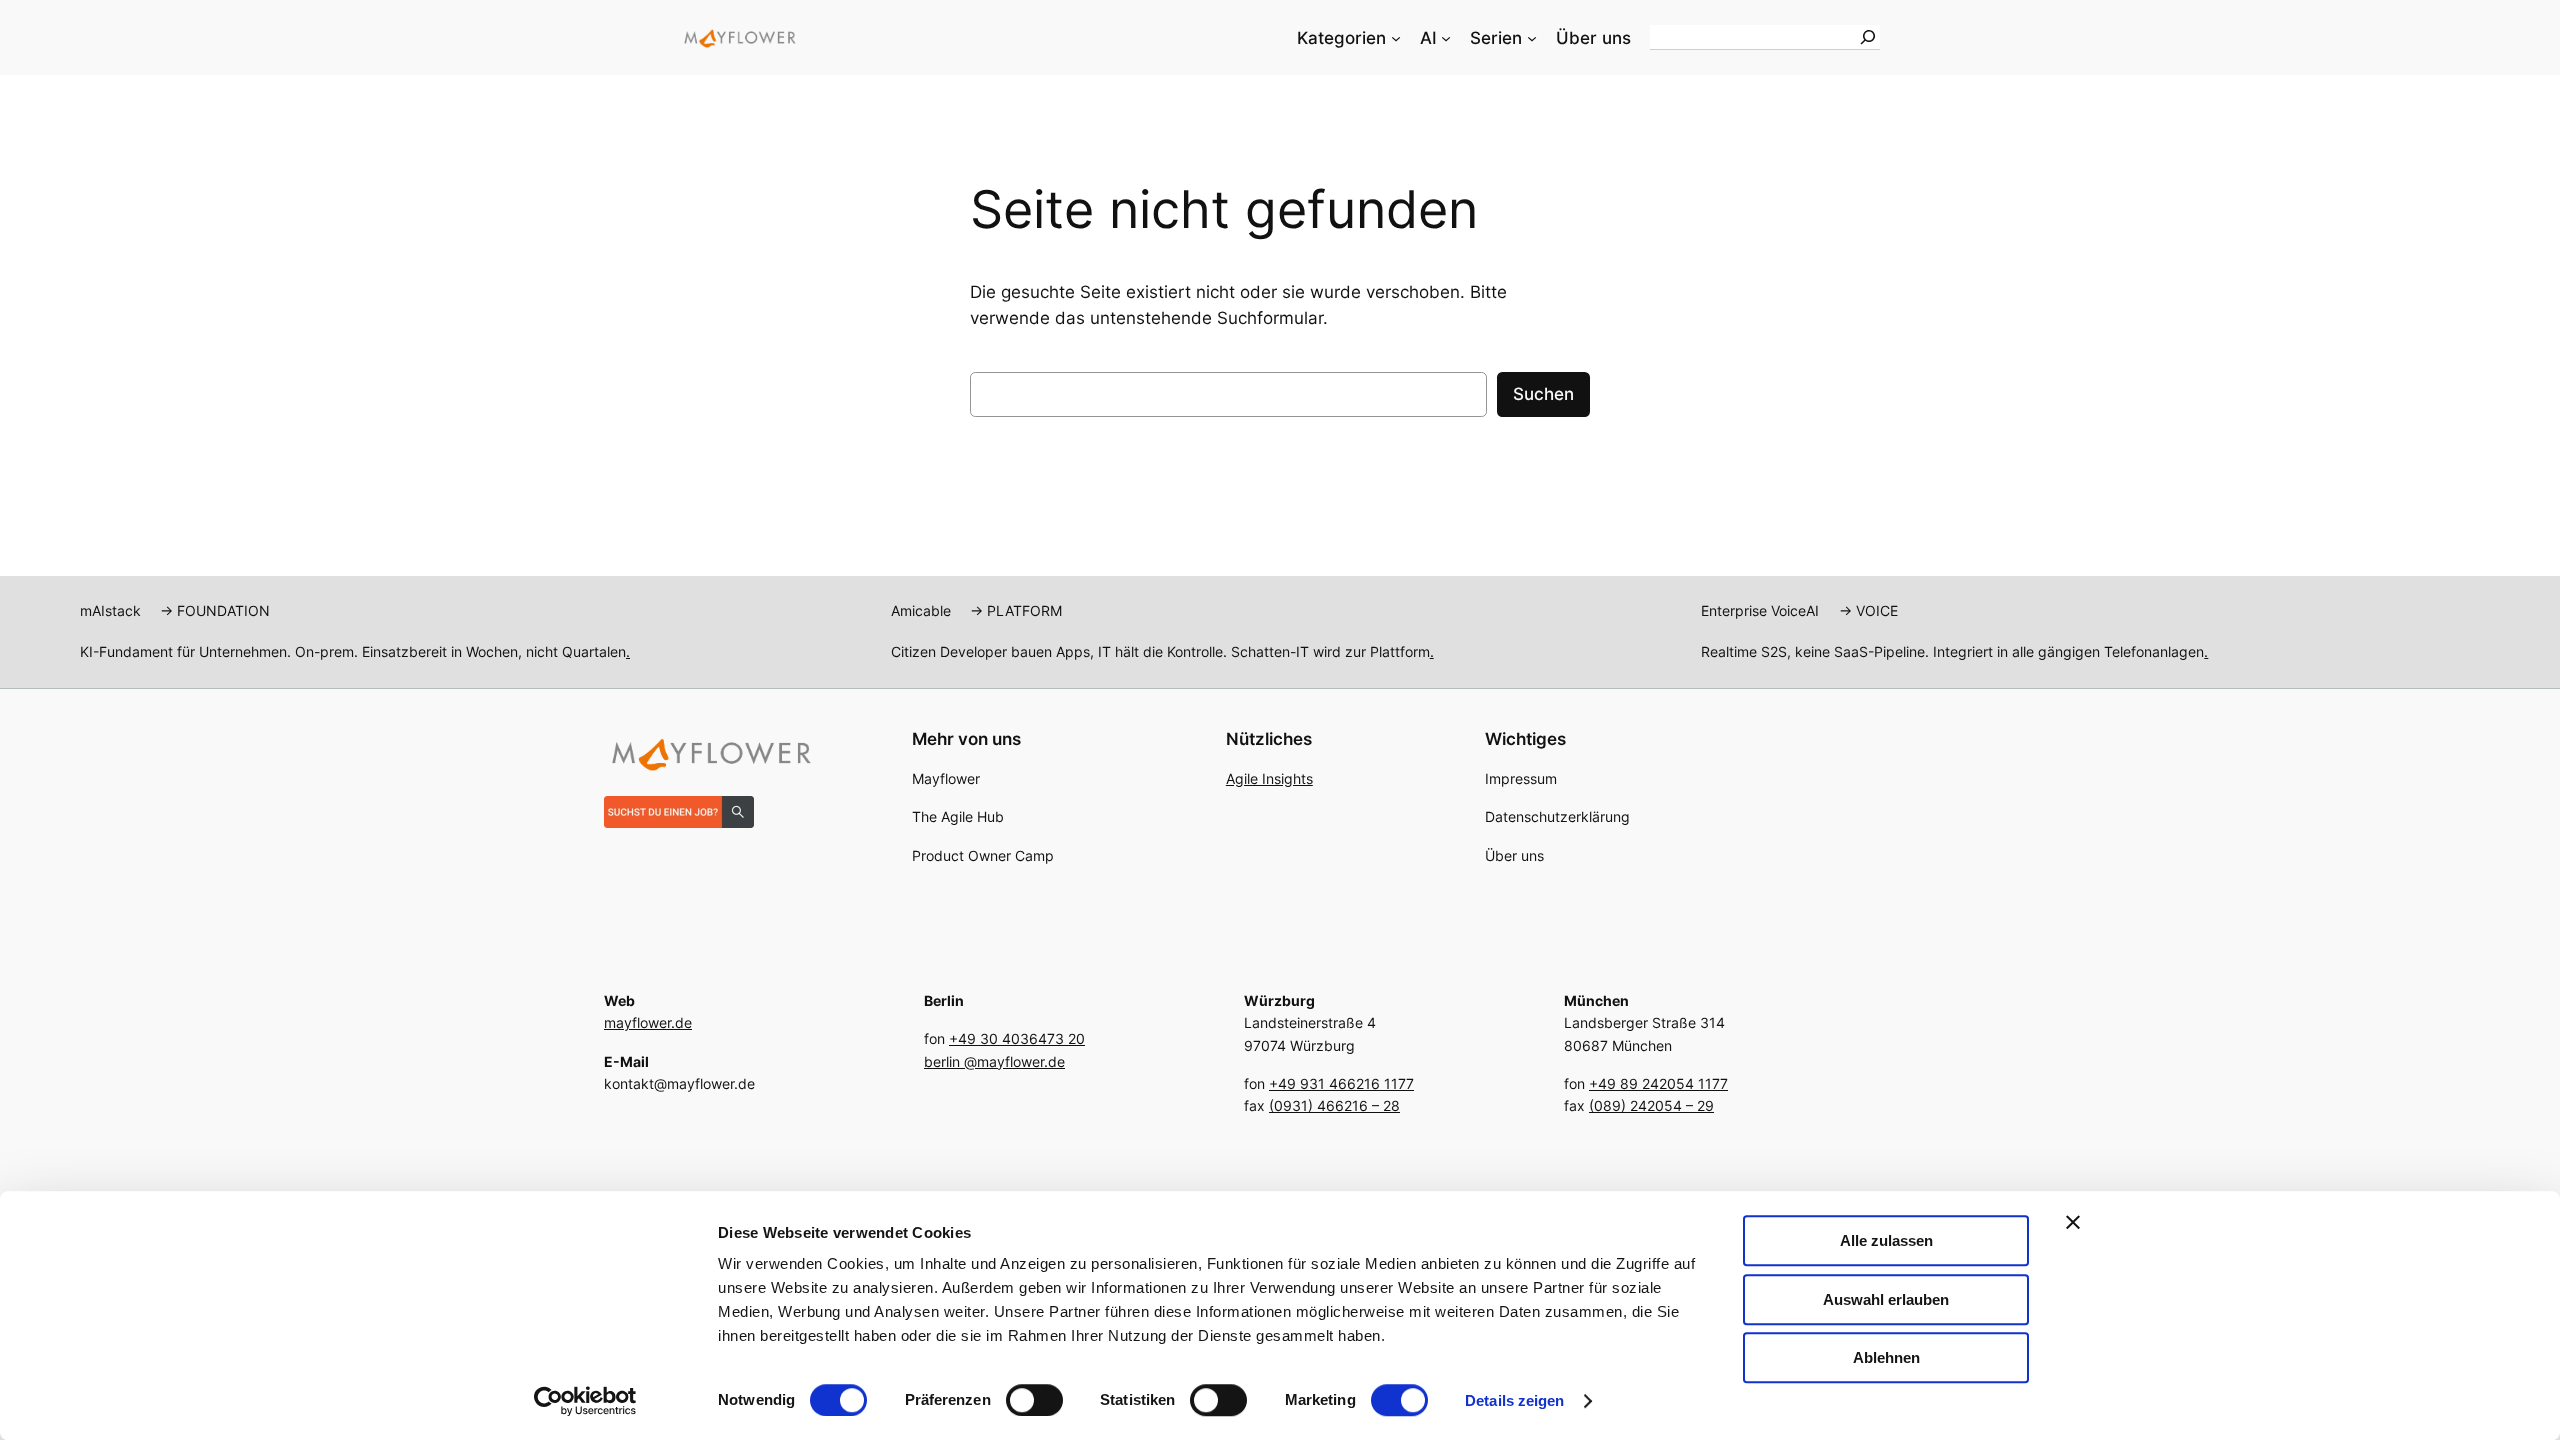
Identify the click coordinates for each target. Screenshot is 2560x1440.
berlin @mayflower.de (994, 1061)
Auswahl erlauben (1886, 1299)
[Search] (1868, 37)
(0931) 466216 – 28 (1334, 1105)
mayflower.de (648, 1022)
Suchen (1543, 394)
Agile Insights (1269, 778)
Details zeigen (1514, 1400)
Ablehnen (1886, 1357)
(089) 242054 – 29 (1651, 1105)
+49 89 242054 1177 (1658, 1083)
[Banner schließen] (2073, 1222)
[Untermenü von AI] (1446, 38)
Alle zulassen (1886, 1240)
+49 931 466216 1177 (1341, 1083)
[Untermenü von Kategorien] (1396, 38)
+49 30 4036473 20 (1017, 1038)
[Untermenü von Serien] (1532, 38)
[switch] (1034, 1400)
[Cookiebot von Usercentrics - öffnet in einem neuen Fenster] (585, 1401)
